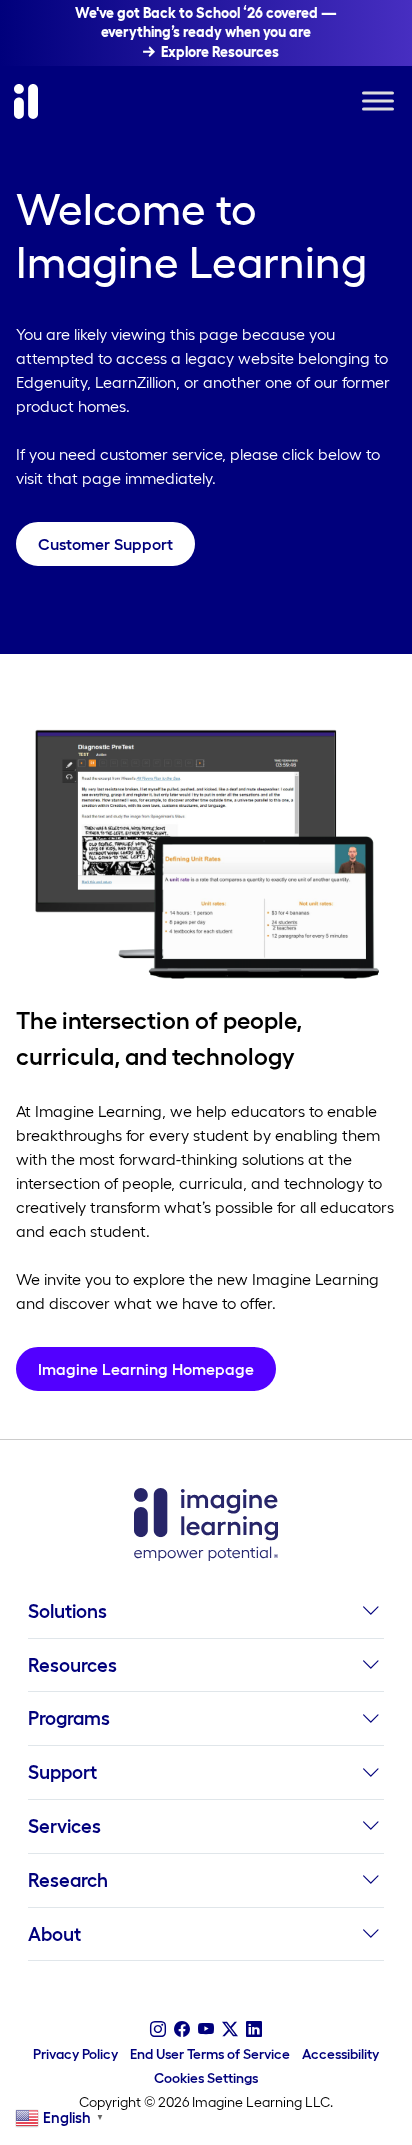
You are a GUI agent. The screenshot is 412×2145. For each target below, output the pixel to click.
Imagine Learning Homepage (146, 1369)
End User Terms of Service (210, 2054)
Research (68, 1880)
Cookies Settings (206, 2078)
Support (62, 1772)
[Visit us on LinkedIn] (254, 2029)
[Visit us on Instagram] (158, 2029)
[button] (370, 1617)
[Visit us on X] (230, 2029)
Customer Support (105, 544)
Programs (69, 1718)
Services (64, 1826)
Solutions (67, 1611)
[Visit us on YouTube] (206, 2029)
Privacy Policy (75, 2054)
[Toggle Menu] (378, 101)
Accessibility (340, 2054)
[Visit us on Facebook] (182, 2029)
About (54, 1934)
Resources (72, 1665)
